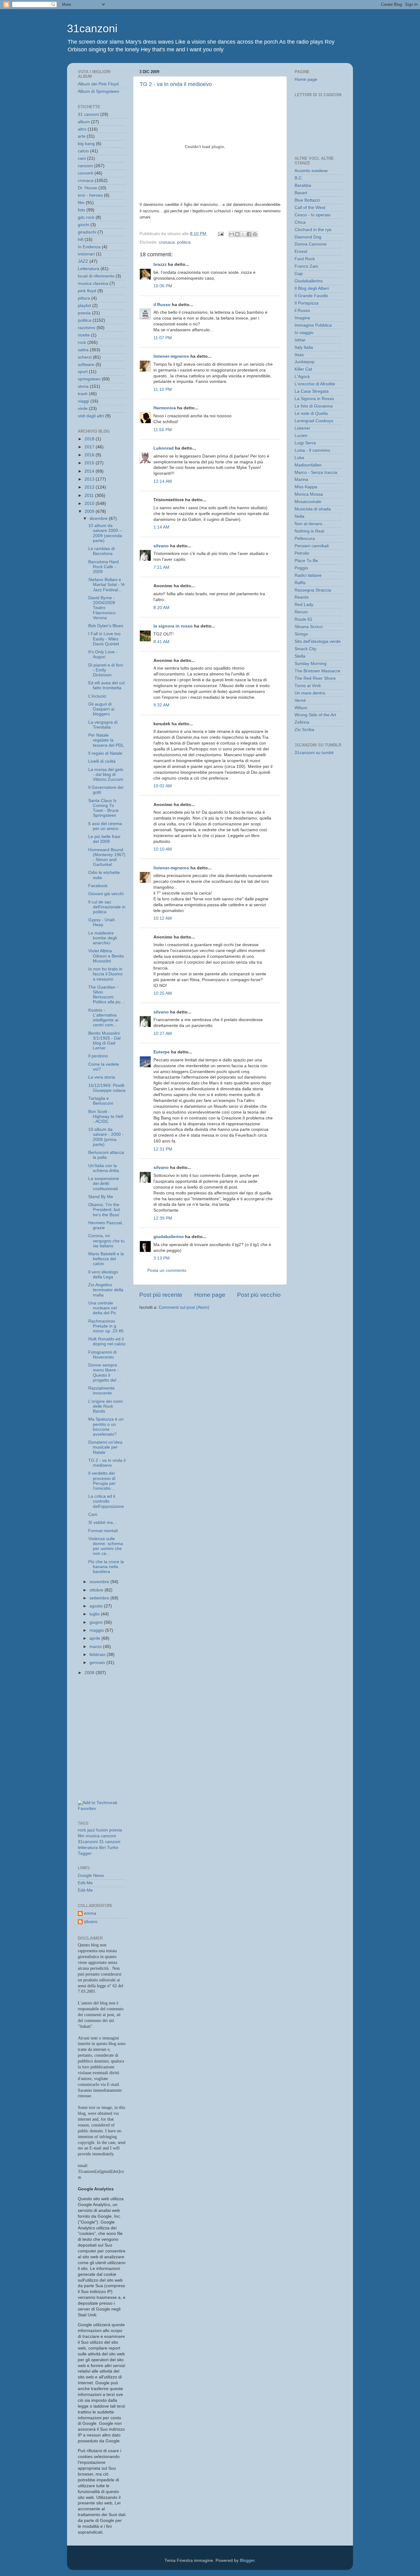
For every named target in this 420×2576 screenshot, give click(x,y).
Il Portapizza (307, 303)
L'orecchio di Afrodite (315, 384)
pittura (84, 298)
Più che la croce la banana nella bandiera (106, 1567)
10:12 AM (163, 918)
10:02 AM (163, 786)
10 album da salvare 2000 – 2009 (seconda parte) (105, 533)
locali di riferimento (96, 276)
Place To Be (306, 561)
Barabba (303, 185)
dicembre (99, 519)
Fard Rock (305, 259)
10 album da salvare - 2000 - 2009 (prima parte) (106, 1137)
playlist (84, 306)
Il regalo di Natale (105, 753)
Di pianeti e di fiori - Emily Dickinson (106, 670)
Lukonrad (164, 448)
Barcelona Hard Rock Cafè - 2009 (103, 567)
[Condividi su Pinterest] (255, 234)
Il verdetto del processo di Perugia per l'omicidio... (102, 1481)
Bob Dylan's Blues (106, 626)
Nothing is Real (309, 531)
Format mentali (103, 1531)
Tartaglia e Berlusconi (101, 1101)
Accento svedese (311, 171)
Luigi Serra (305, 443)
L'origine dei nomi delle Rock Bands (105, 1406)
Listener (302, 428)
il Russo (162, 305)
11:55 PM (163, 430)
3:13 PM (162, 1258)
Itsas (299, 355)
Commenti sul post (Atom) (184, 1307)
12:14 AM (163, 481)
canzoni (85, 166)
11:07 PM (163, 338)
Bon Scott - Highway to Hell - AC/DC (106, 1117)
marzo (96, 1647)
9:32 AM (161, 705)
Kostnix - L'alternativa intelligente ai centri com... (103, 1018)
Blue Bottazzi (307, 200)
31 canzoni (88, 114)
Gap (299, 274)
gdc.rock (86, 217)
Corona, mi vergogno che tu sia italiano (106, 1241)
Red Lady (304, 605)
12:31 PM (163, 1149)
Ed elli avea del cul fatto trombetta (106, 685)
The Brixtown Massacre (317, 671)
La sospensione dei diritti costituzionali (104, 1184)
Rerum (301, 612)
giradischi (87, 232)
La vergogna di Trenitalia (103, 725)
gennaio (98, 1663)
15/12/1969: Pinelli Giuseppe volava (107, 1088)
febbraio (98, 1655)
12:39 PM (163, 1218)
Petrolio (302, 553)
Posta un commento (167, 1270)
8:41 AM (161, 642)
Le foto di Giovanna (314, 406)
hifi (81, 240)
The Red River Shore (315, 678)
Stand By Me (101, 1197)
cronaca (167, 242)
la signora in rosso (173, 626)
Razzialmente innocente (101, 1391)
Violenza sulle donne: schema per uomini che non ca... (106, 1546)
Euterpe (162, 1052)
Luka (299, 458)
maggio (97, 1630)
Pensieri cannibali (312, 546)
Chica (300, 222)
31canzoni (92, 28)
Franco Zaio (306, 266)
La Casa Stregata (312, 391)
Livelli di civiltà (102, 761)
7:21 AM (161, 567)
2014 (90, 471)
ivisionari (86, 254)
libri (102, 1848)
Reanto (302, 597)
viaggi (83, 401)
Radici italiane (308, 575)
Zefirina (302, 722)
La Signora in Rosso (314, 399)
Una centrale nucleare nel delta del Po (103, 1308)
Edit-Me (85, 1883)
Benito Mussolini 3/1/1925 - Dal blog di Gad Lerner (104, 1041)
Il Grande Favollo (311, 296)
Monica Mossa (309, 494)
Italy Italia (304, 347)
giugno (97, 1622)
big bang (86, 144)
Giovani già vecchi (106, 894)
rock (82, 342)
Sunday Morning (311, 664)
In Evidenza (89, 247)
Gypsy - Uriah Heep (102, 922)
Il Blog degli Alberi (312, 288)
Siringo (301, 634)
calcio (83, 151)
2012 (90, 487)
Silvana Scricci (309, 627)
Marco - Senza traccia (316, 472)
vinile (83, 409)
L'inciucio (97, 696)
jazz (91, 1830)
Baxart (301, 193)
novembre (100, 1582)
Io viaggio (304, 333)
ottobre (97, 1590)
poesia (84, 313)
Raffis (300, 583)
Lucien (301, 436)
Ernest (301, 252)
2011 (90, 496)
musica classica (93, 283)
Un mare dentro (310, 693)
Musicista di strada (313, 509)
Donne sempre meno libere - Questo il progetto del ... (105, 1373)
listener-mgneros (171, 356)
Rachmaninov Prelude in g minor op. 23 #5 (106, 1326)
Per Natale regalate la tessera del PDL (106, 740)
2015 (90, 463)
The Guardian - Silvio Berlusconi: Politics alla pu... (106, 995)
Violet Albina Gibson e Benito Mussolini (106, 956)
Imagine (302, 318)
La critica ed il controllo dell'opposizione (106, 1501)
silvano (161, 546)
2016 (90, 455)
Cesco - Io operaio (313, 215)
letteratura (88, 1848)
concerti (85, 173)
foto (81, 210)
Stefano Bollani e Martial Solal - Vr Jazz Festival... (107, 585)
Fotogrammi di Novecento (102, 1355)
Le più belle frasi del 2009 (104, 839)
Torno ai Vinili (308, 686)
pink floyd (87, 291)
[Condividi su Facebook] (249, 234)
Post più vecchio (259, 1295)
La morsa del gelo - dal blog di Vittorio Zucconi (106, 775)
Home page (210, 1295)
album (84, 122)
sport (83, 372)
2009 (90, 511)
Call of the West (310, 208)
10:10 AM (163, 849)
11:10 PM (163, 389)
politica (184, 242)
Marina (301, 480)
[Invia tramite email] (232, 234)
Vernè (300, 700)
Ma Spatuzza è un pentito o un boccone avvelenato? (106, 1427)
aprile (95, 1638)
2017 (90, 447)
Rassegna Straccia (313, 590)
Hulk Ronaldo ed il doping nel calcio (107, 1341)
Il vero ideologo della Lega (103, 1274)
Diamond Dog (308, 237)
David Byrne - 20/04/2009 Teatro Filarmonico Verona (102, 608)
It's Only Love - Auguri (103, 654)
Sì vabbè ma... (102, 1522)
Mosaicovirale (308, 502)
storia (83, 386)
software (86, 365)
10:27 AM (163, 1034)
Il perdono (98, 1056)
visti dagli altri (91, 416)
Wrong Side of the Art (315, 715)
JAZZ (83, 261)
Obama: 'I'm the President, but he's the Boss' (104, 1210)
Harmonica (165, 408)
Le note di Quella (311, 413)
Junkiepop (305, 362)
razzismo (87, 328)
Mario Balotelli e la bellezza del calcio (106, 1259)
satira (83, 350)
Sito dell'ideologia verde (318, 641)
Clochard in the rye (313, 230)
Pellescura (305, 539)
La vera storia (102, 1077)
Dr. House (87, 188)
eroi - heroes (90, 195)
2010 (90, 503)
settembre (100, 1598)
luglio (95, 1614)
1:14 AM (161, 527)
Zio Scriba (304, 730)
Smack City (305, 649)
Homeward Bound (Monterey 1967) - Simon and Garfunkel (107, 857)
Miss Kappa (306, 487)
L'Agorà (302, 377)
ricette (84, 335)
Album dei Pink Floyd (98, 84)
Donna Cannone (311, 244)
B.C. (299, 178)
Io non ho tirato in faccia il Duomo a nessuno (105, 974)
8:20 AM (161, 608)
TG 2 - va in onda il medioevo (176, 84)
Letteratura (89, 269)
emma (90, 1913)
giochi (83, 225)
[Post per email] (220, 234)
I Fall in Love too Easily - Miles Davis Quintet (104, 639)
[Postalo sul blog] (237, 234)
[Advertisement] (105, 1709)
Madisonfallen (308, 465)
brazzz (160, 264)
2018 (90, 439)
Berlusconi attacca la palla (106, 1155)
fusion (102, 1830)
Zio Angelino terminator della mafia (106, 1290)
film (81, 203)
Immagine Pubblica (313, 325)
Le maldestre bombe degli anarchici (103, 938)
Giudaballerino (309, 281)
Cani (93, 1514)
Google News (91, 1876)
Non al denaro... (310, 524)
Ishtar (300, 340)
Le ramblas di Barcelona (101, 551)
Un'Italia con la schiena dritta (104, 1168)
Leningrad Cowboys (314, 421)
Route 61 (303, 619)
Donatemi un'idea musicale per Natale (105, 1447)
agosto (97, 1606)
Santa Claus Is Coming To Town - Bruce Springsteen (103, 808)
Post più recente (161, 1295)
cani (82, 158)
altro (82, 129)
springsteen (89, 379)
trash (83, 394)
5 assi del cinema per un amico (105, 826)
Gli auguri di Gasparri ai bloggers (101, 709)
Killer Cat (303, 369)
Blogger (247, 2560)
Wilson (301, 708)
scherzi (85, 357)
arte (82, 136)
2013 (90, 479)
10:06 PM (163, 286)
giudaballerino (169, 1237)
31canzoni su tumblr (314, 753)
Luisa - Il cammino (312, 450)
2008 (90, 1673)
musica (93, 1836)
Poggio (301, 568)
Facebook (98, 886)
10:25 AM (163, 993)
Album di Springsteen (99, 91)
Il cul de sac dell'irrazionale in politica (107, 907)
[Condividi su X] (243, 234)
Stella (300, 656)
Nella (299, 516)
